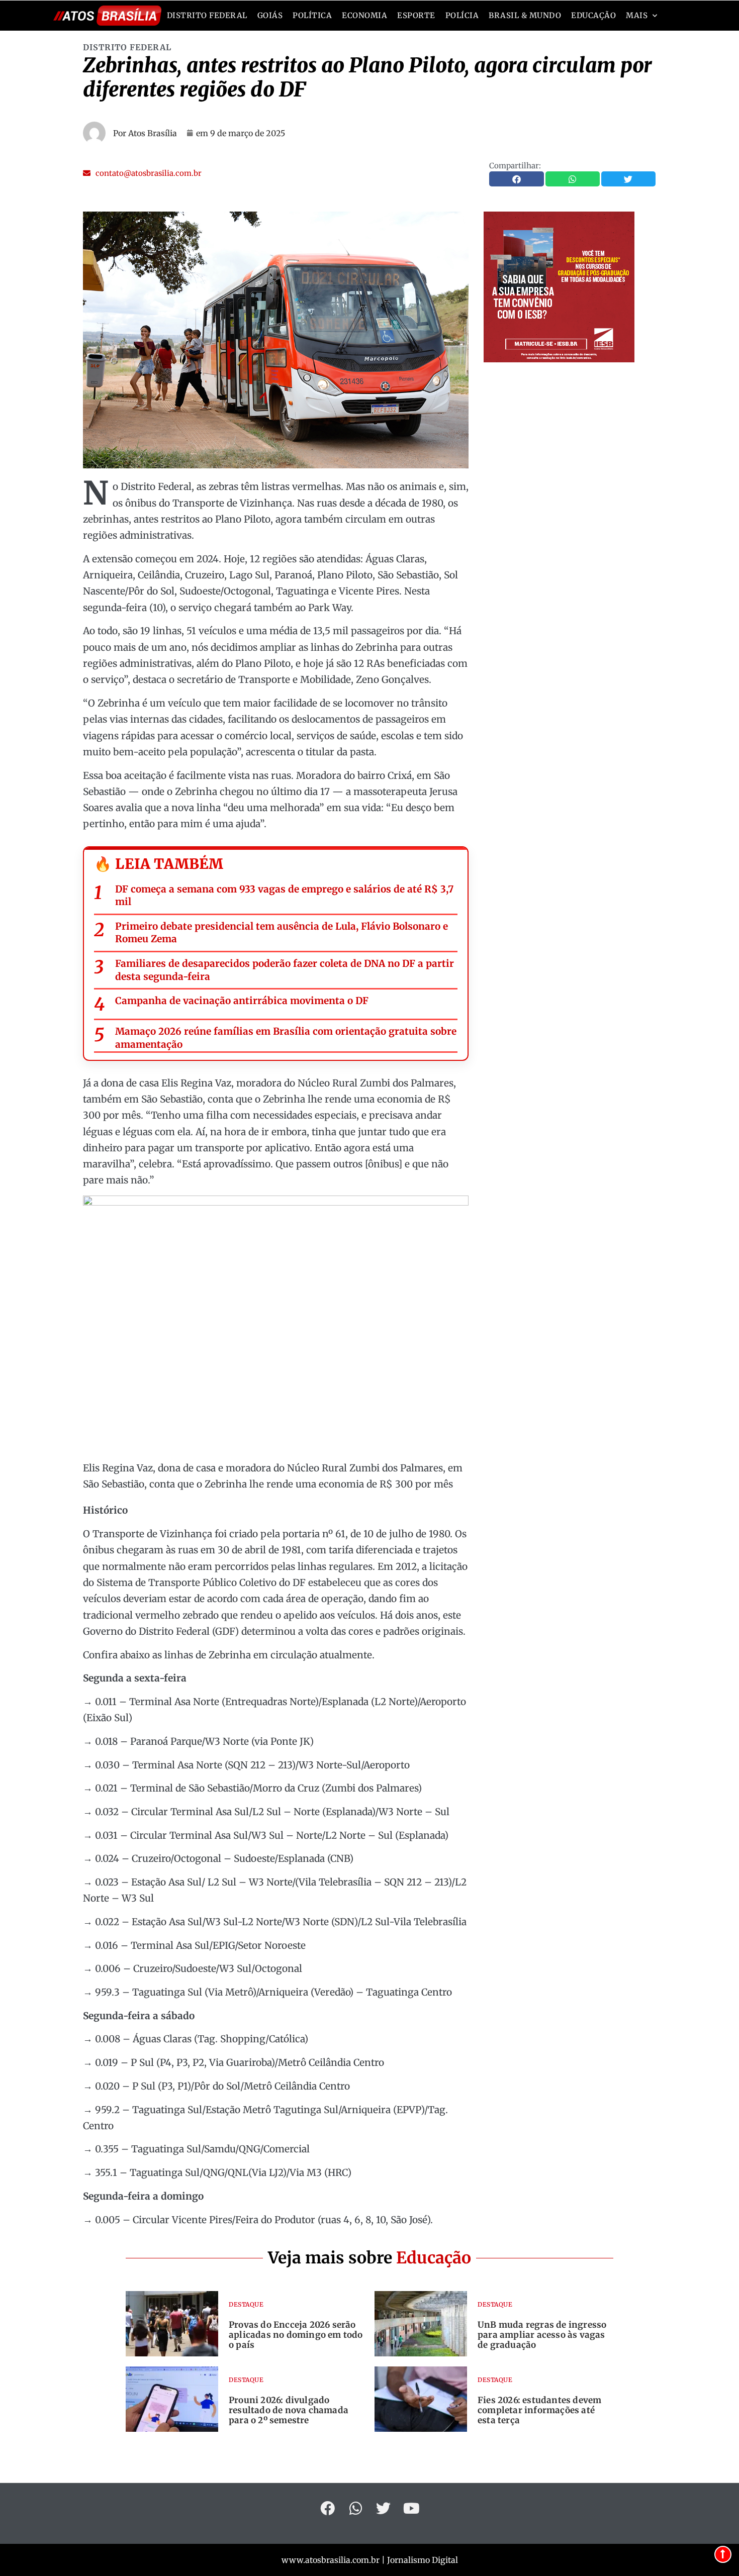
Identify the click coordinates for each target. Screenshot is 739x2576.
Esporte (416, 15)
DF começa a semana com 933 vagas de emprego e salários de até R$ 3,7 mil (284, 896)
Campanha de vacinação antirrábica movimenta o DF (242, 1001)
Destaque (246, 2304)
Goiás (270, 15)
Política (312, 15)
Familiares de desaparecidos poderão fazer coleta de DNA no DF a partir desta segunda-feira (285, 970)
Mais (637, 15)
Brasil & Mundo (525, 15)
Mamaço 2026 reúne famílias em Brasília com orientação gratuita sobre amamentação (286, 1038)
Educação (593, 15)
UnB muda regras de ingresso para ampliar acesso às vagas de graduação (542, 2335)
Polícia (462, 15)
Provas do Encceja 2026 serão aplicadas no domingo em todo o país (296, 2335)
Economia (364, 15)
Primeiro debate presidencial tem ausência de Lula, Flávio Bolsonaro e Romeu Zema (282, 933)
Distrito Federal (207, 15)
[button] (142, 173)
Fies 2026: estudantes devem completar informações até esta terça (539, 2410)
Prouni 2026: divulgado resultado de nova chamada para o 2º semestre (289, 2410)
